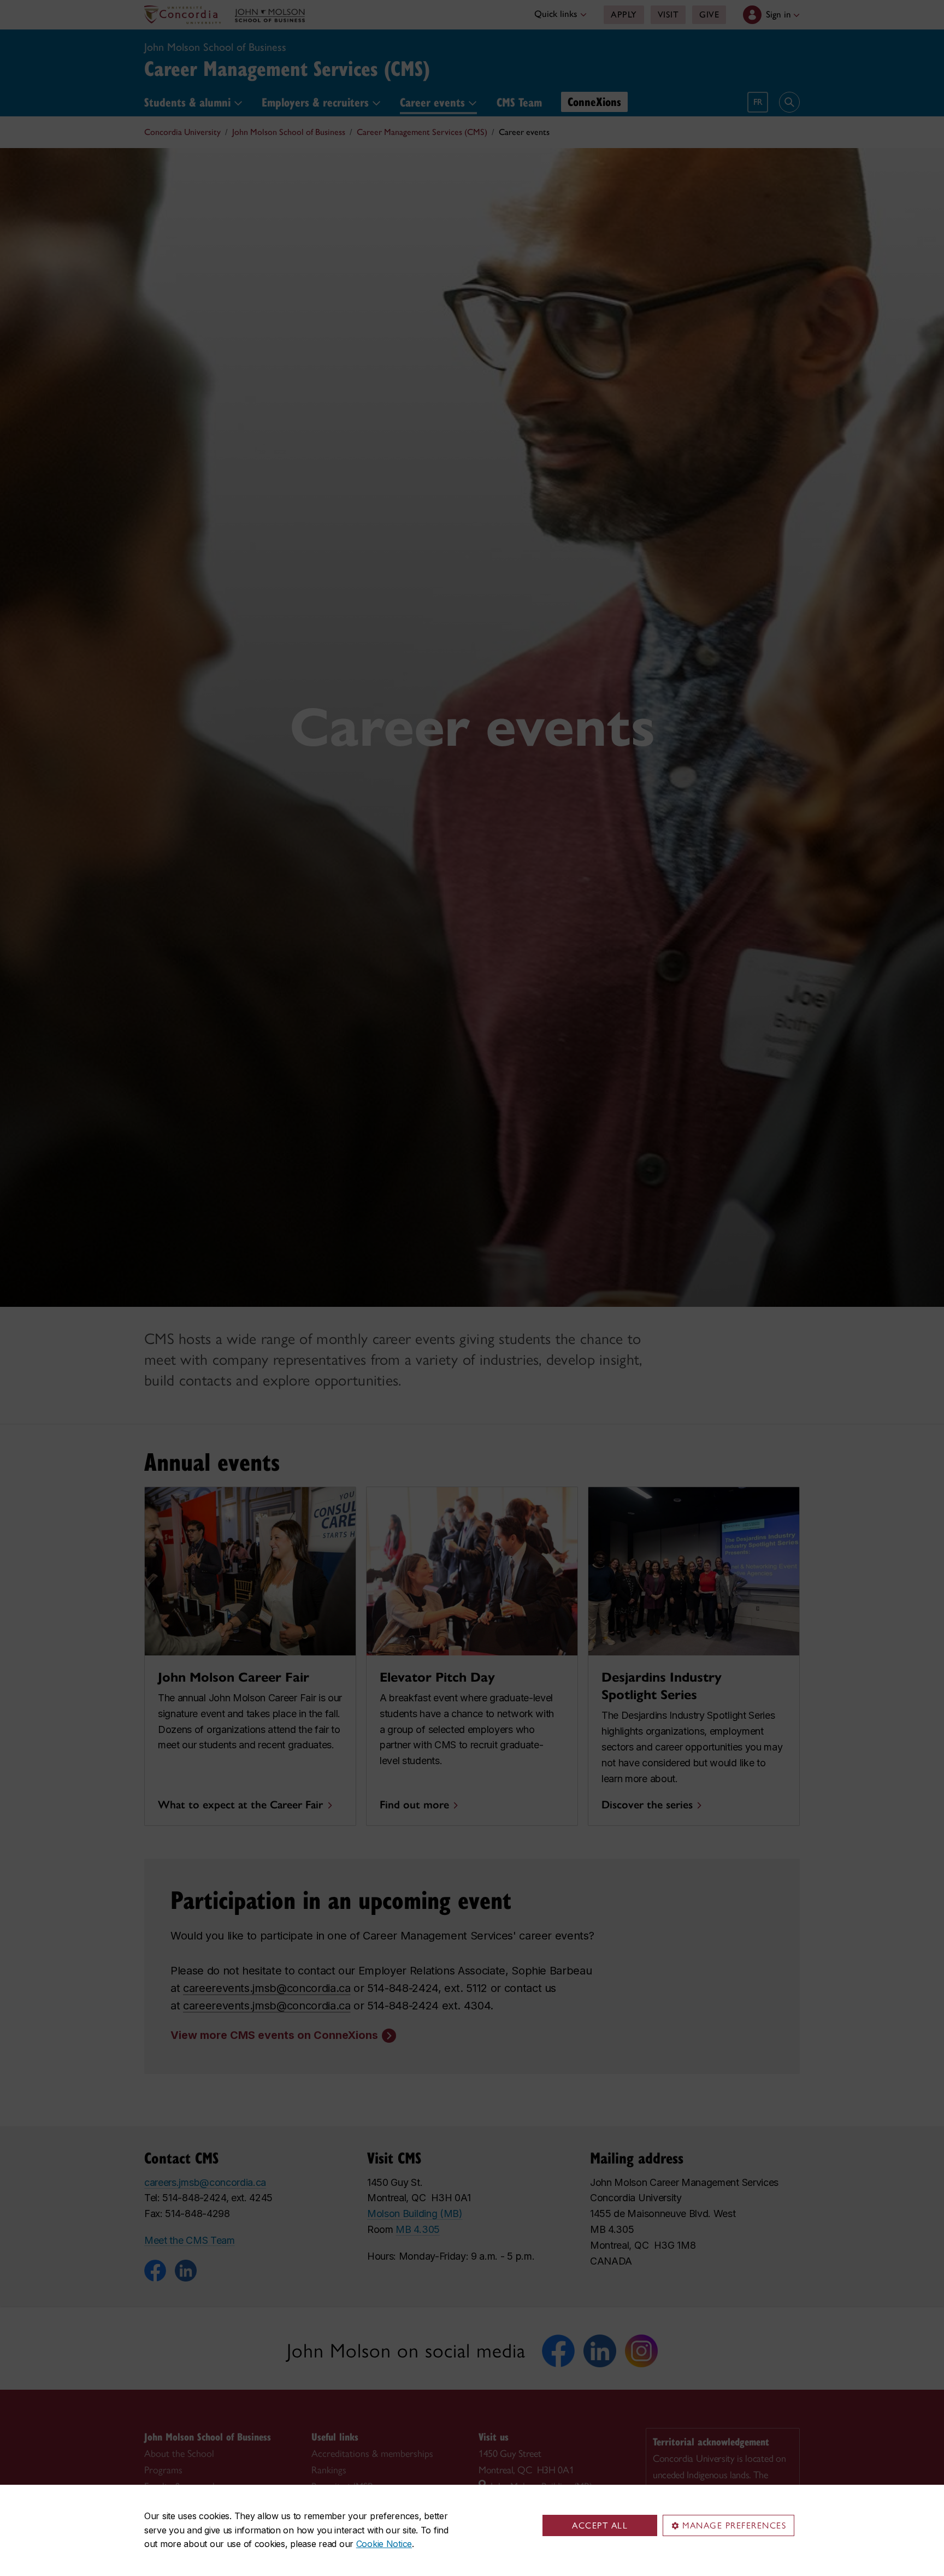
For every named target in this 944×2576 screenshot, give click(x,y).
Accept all (600, 2525)
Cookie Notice (384, 2544)
